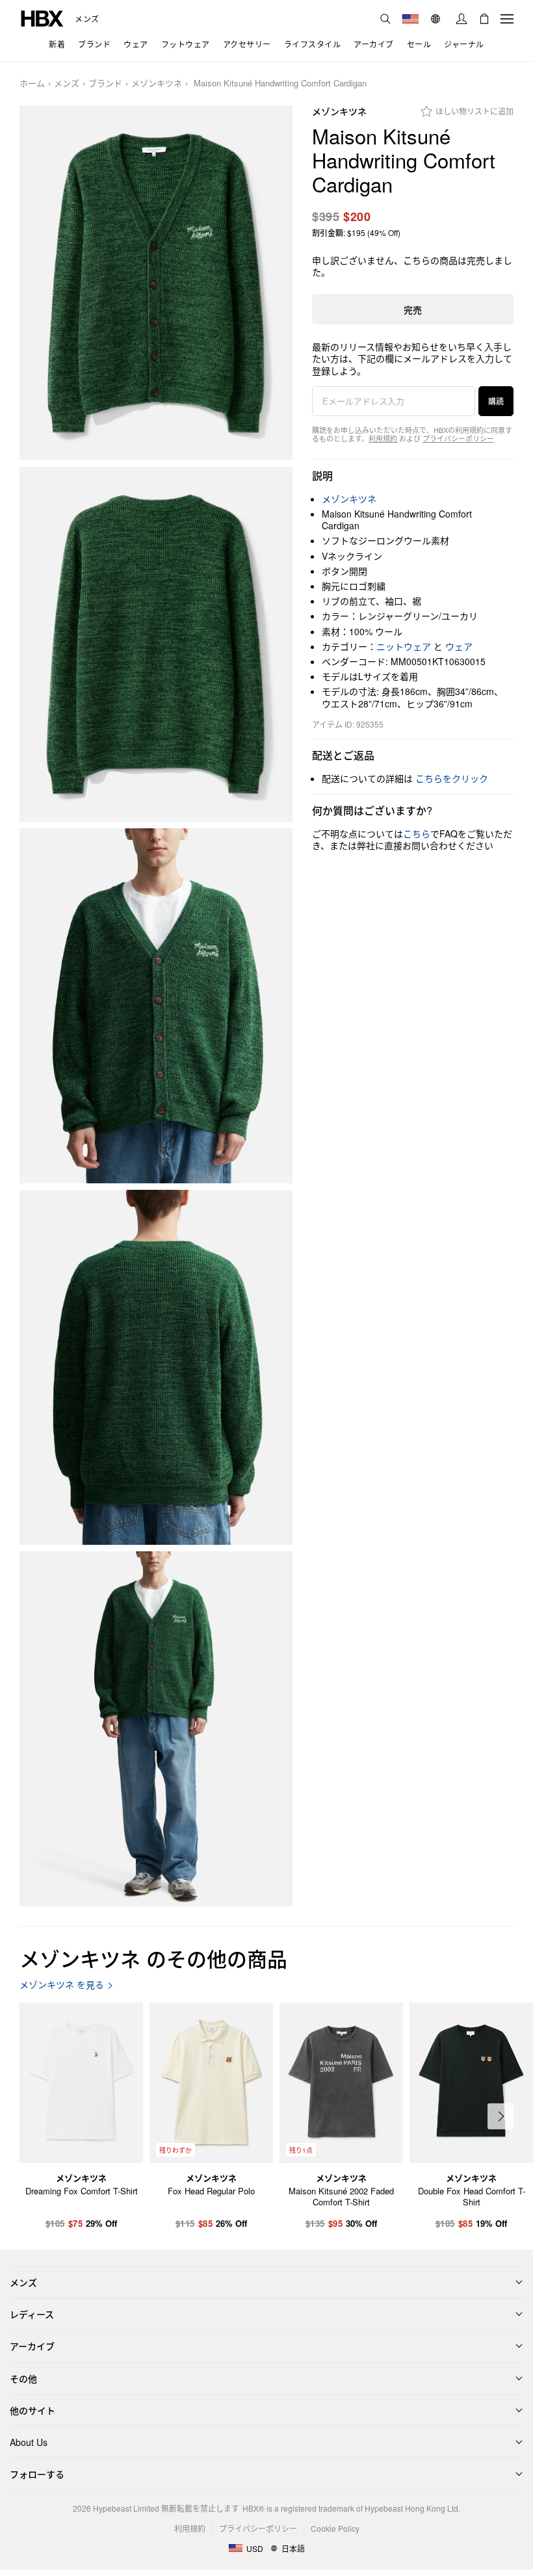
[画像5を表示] (156, 1729)
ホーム (32, 84)
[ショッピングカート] (484, 19)
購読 (496, 401)
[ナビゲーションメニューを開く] (507, 19)
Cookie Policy (335, 2528)
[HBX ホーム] (42, 17)
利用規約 (383, 438)
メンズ (87, 19)
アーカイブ (32, 2346)
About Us (29, 2442)
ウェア (459, 646)
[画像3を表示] (156, 1006)
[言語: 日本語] (437, 19)
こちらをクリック (452, 778)
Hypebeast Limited (126, 2508)
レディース (32, 2314)
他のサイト (32, 2410)
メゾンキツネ (157, 84)
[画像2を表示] (156, 644)
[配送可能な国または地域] (410, 19)
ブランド (105, 84)
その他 (23, 2378)
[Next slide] (500, 2116)
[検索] (385, 19)
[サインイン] (461, 19)
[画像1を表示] (156, 283)
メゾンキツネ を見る (62, 1985)
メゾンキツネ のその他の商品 (153, 1958)
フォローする (37, 2474)
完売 (413, 309)
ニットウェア (404, 646)
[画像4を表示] (156, 1367)
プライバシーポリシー (458, 438)
